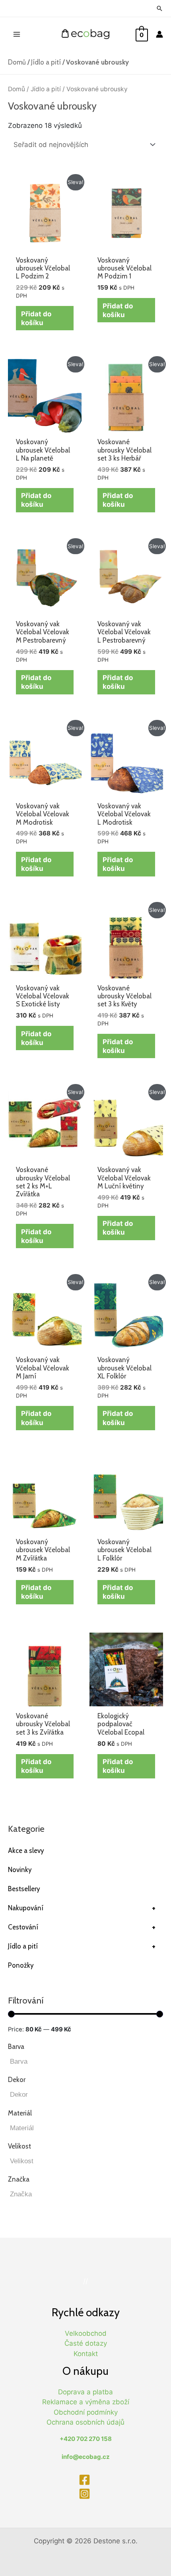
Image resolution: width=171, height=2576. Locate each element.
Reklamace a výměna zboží (86, 2402)
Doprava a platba (85, 2392)
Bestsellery (24, 1889)
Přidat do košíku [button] (36, 318)
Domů (17, 62)
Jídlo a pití (46, 62)
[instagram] (85, 2494)
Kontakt (86, 2354)
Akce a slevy (26, 1851)
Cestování (82, 1927)
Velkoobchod (86, 2333)
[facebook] (85, 2480)
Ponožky (21, 1965)
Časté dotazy (86, 2343)
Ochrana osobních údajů (85, 2422)
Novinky (20, 1870)
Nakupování (82, 1908)
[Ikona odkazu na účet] (159, 34)
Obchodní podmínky (86, 2412)
